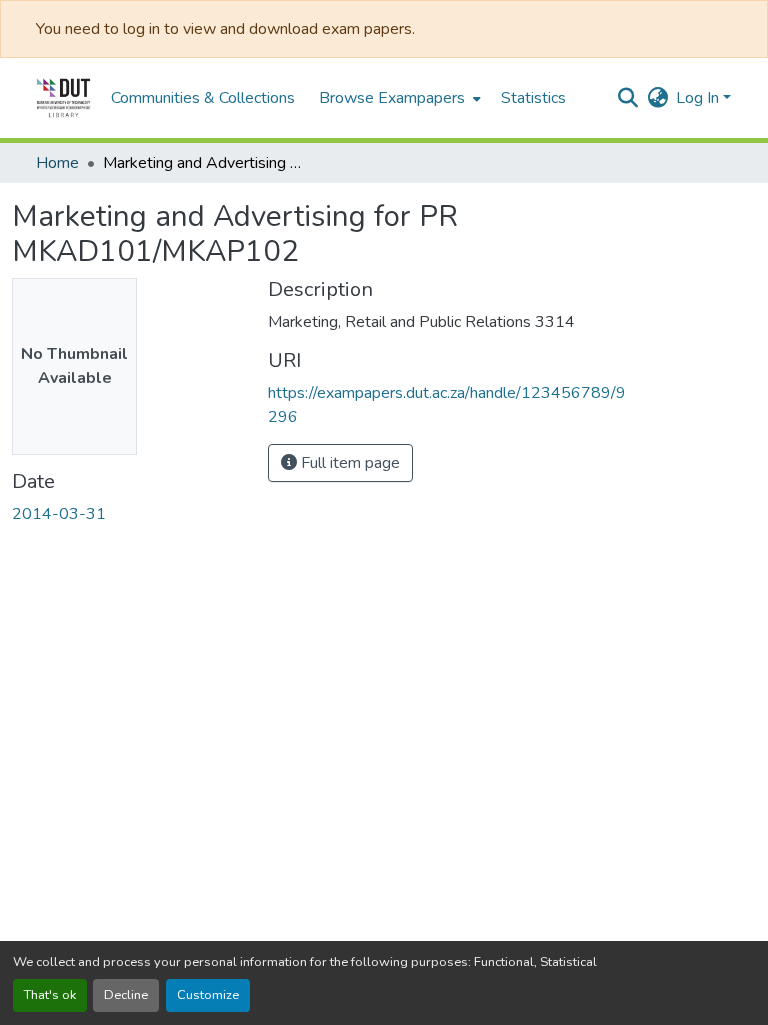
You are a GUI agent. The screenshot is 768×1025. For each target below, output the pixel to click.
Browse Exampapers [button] (392, 98)
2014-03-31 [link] (59, 514)
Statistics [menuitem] (533, 98)
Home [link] (57, 163)
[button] (63, 98)
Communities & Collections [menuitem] (203, 98)
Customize (208, 995)
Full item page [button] (348, 463)
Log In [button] (699, 98)
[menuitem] (398, 98)
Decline (126, 995)
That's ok (50, 995)
